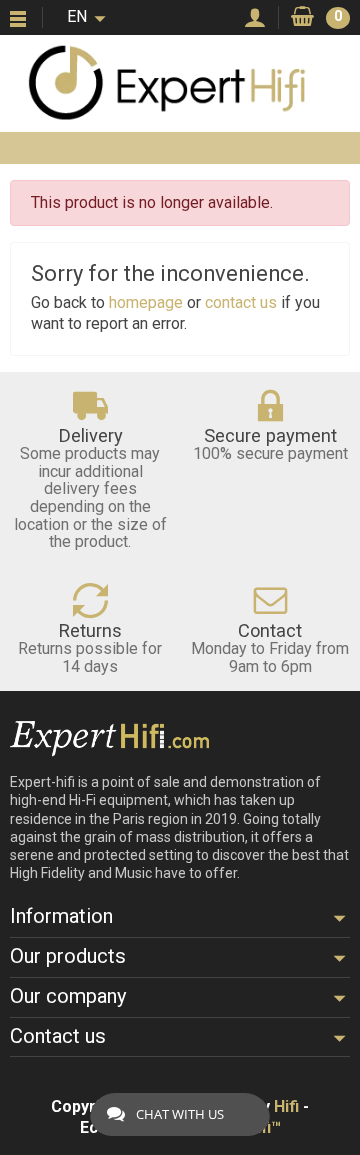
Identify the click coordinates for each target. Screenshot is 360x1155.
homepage (146, 302)
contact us (241, 302)
